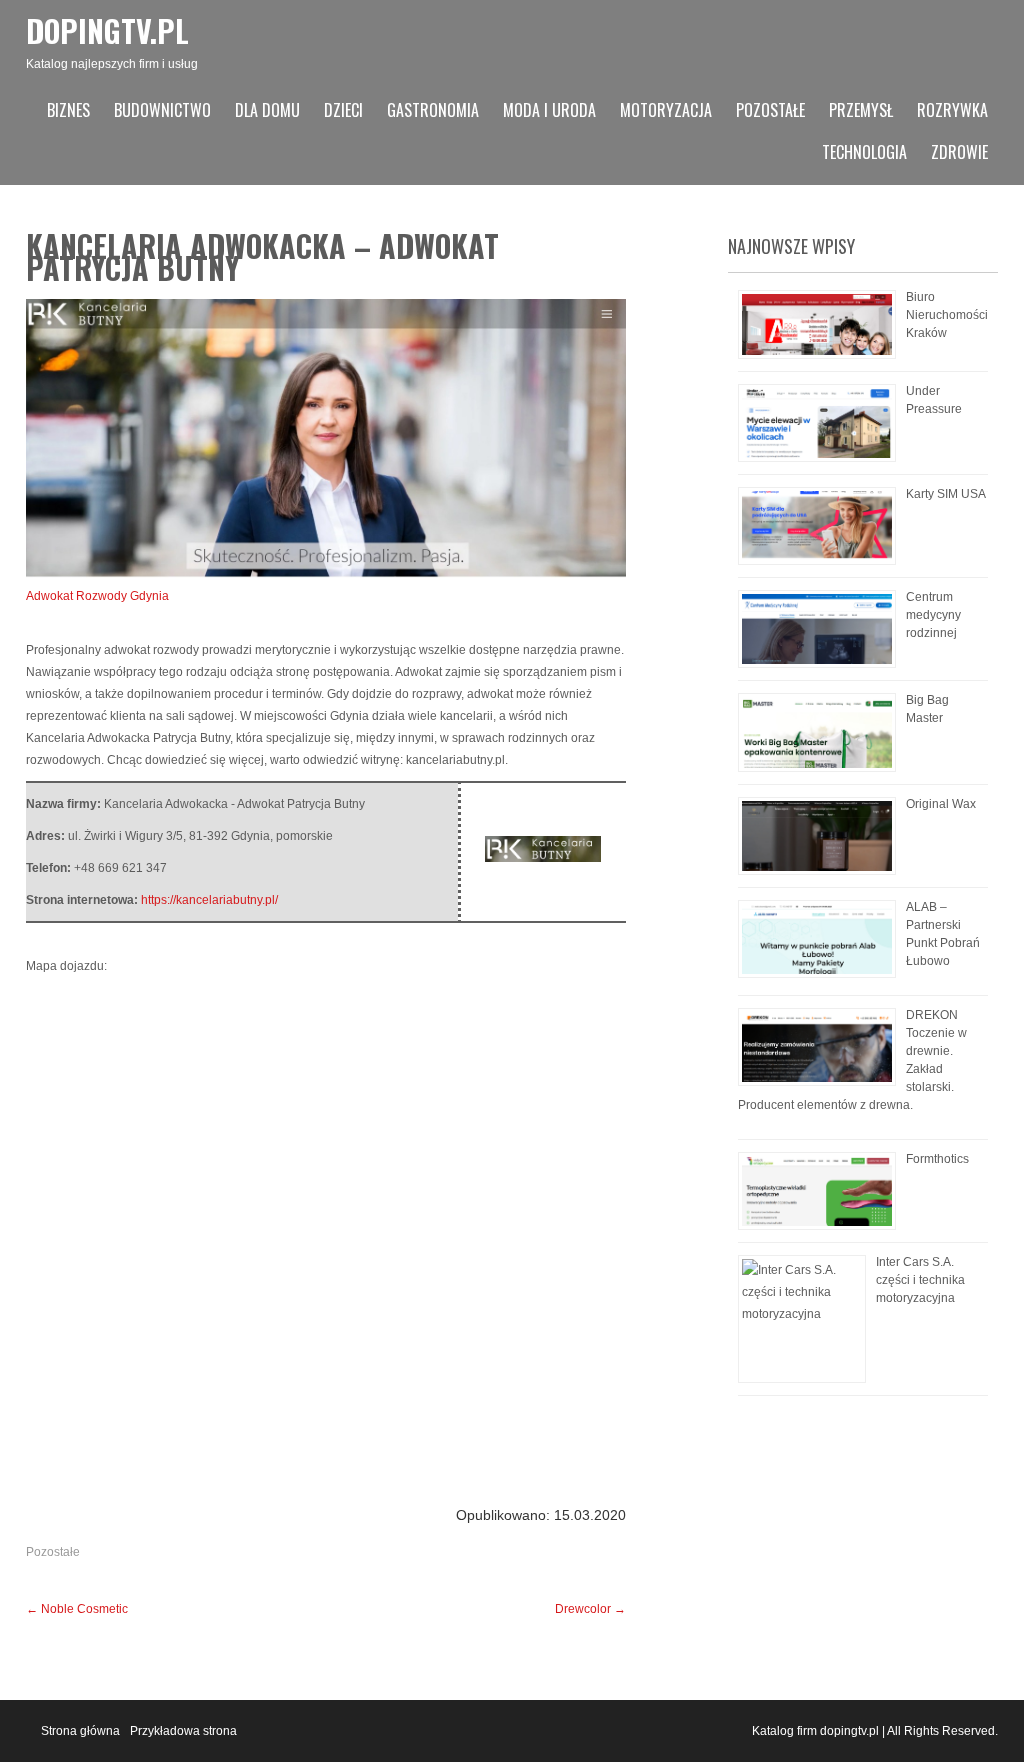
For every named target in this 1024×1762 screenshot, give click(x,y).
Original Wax (941, 804)
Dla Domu (267, 110)
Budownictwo (162, 110)
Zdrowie (959, 152)
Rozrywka (952, 110)
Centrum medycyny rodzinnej (933, 615)
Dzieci (343, 110)
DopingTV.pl (107, 30)
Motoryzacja (666, 110)
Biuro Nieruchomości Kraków (947, 315)
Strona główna (80, 1731)
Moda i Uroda (549, 110)
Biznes (68, 110)
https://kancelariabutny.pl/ (209, 900)
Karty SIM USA (946, 494)
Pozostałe (770, 110)
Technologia (864, 152)
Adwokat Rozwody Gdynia (97, 596)
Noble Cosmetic (77, 1609)
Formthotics (937, 1159)
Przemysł (861, 110)
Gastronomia (433, 110)
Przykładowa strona (183, 1731)
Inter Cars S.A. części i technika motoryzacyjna (920, 1280)
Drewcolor (590, 1609)
